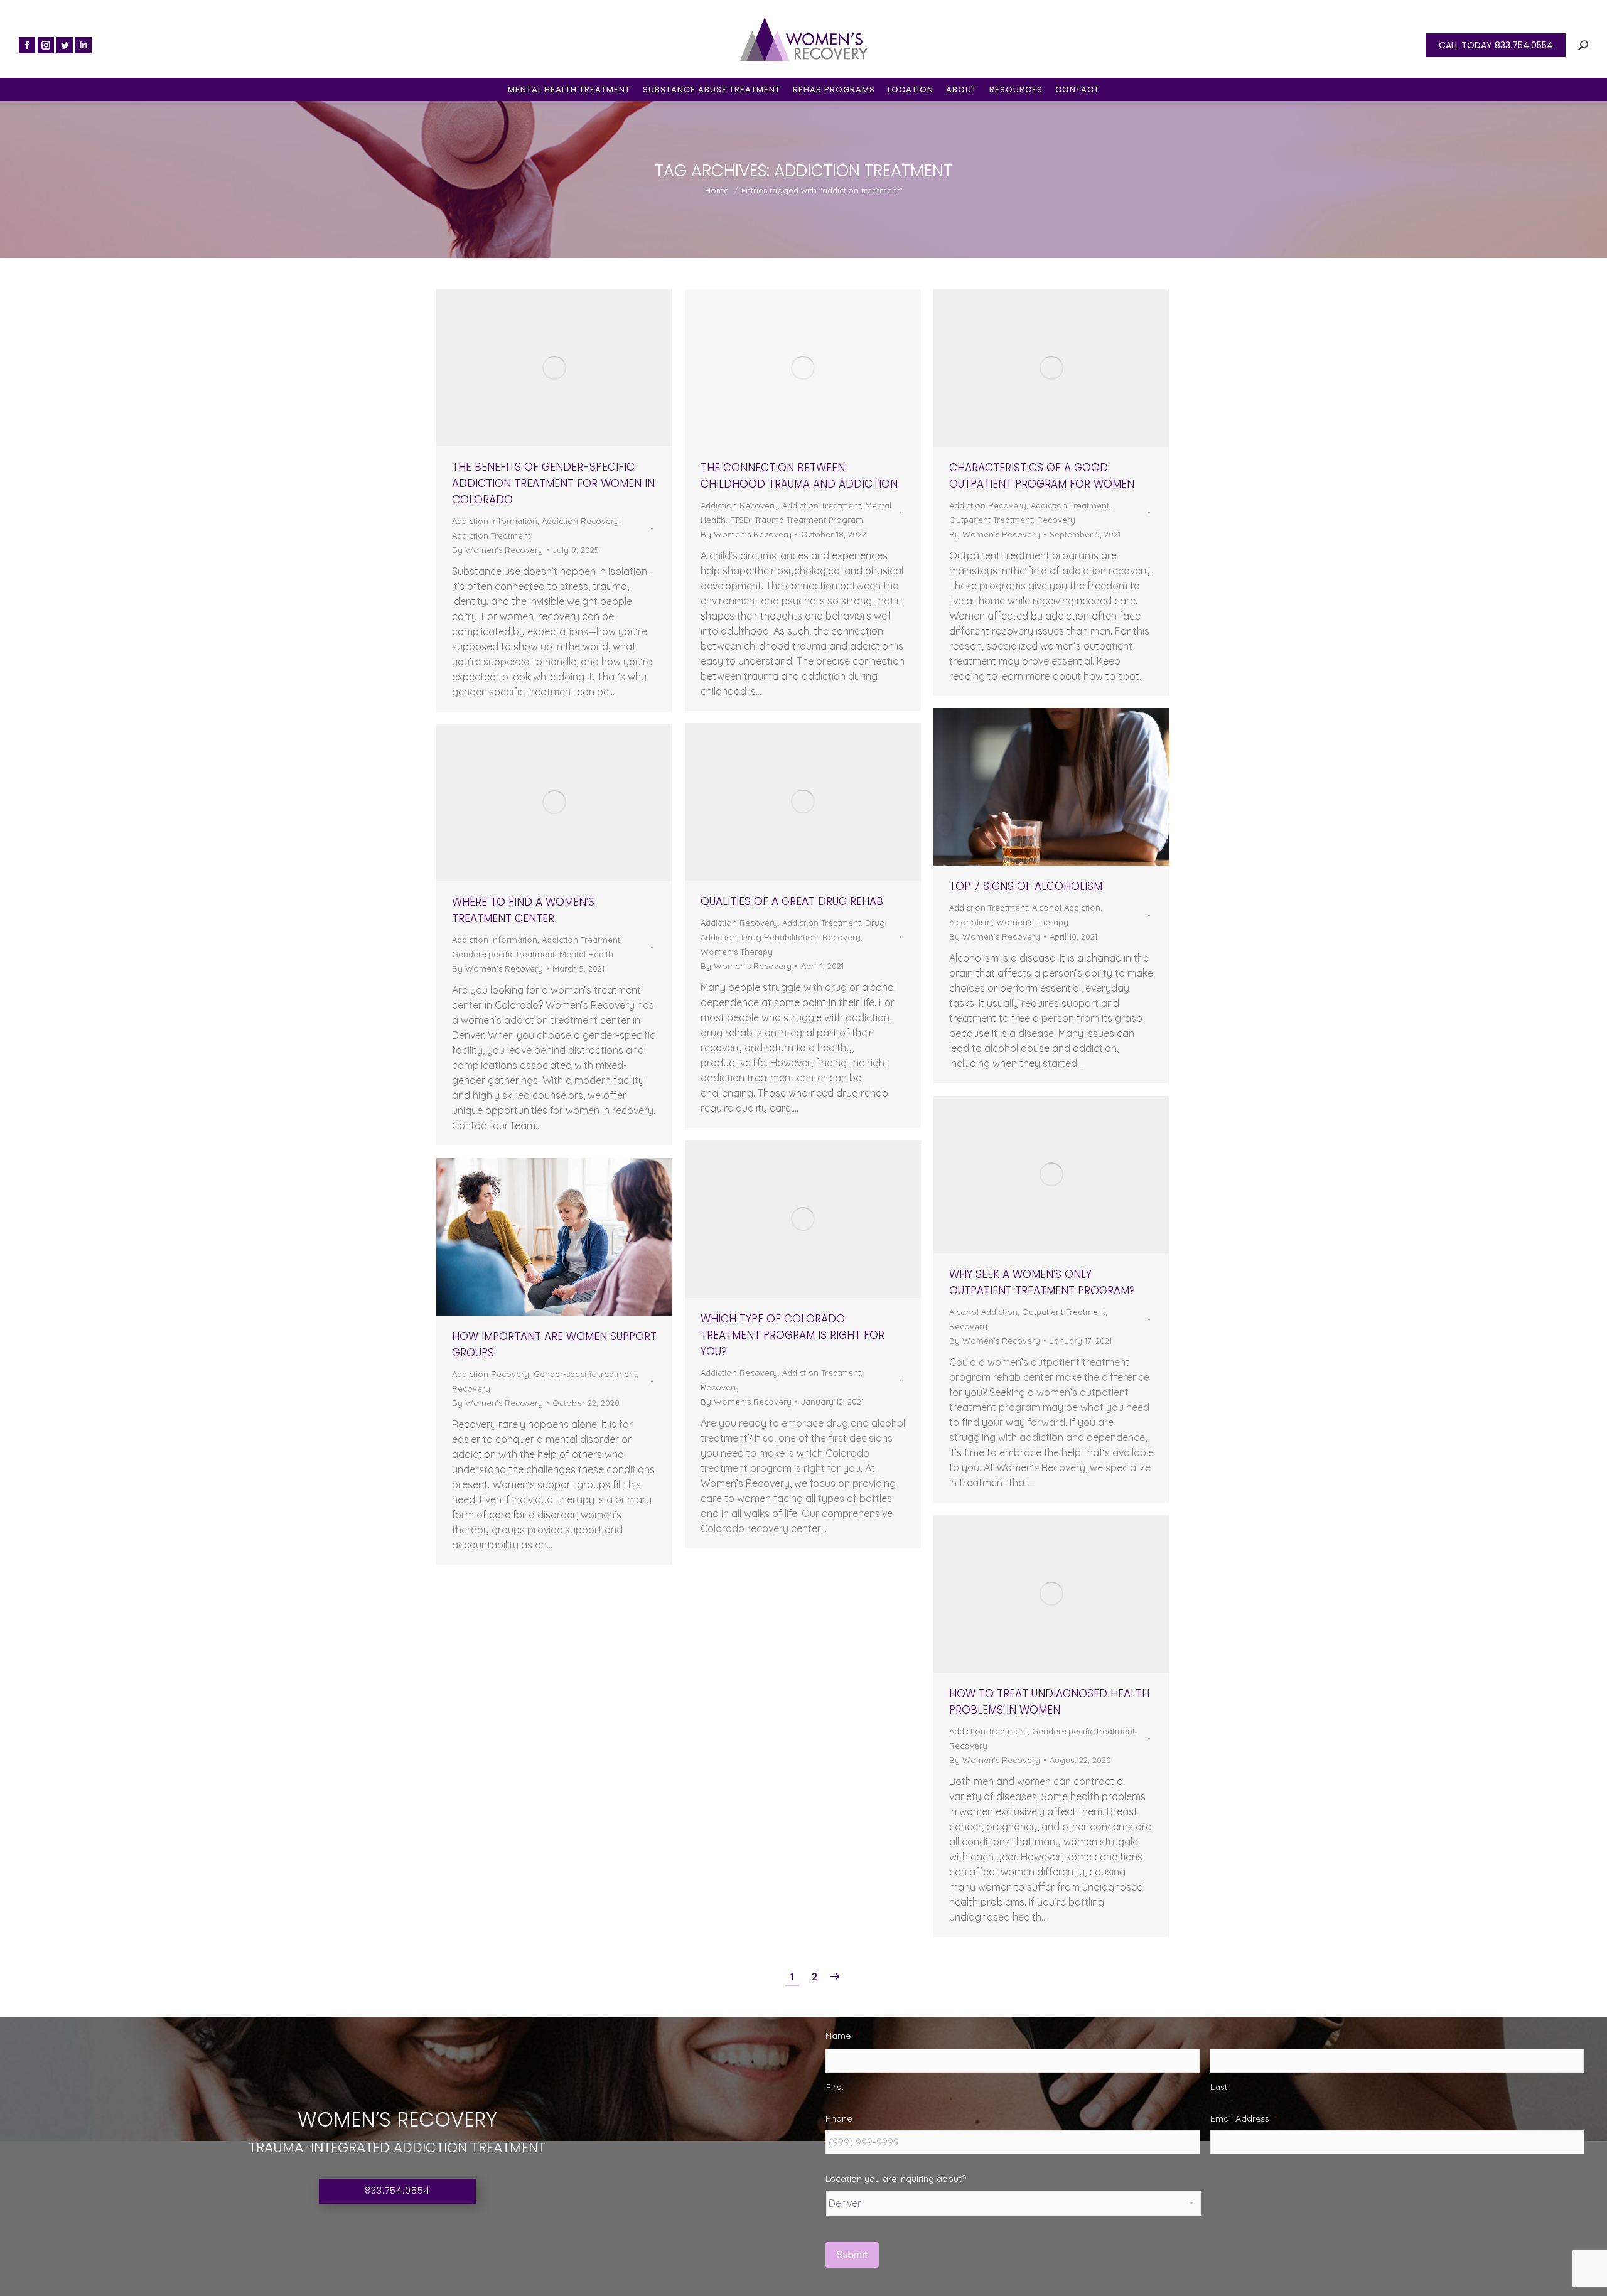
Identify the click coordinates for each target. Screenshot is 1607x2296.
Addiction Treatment (491, 535)
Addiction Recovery (580, 521)
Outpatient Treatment (991, 520)
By (497, 550)
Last (1219, 2087)
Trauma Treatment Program (809, 520)
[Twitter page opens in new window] (65, 45)
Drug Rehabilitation (780, 937)
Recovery (1056, 520)
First (835, 2087)
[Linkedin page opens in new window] (83, 45)
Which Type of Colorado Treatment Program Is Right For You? (793, 1335)
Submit (852, 2255)
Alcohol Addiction (1066, 908)
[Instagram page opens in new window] (46, 45)
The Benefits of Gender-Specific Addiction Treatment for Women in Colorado (553, 483)
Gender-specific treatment (503, 954)
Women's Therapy (1032, 922)
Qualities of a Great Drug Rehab (792, 901)
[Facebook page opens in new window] (27, 45)
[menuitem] (569, 89)
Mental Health (586, 954)
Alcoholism (970, 922)
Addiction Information (495, 521)
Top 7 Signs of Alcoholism (1026, 886)
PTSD (740, 520)
